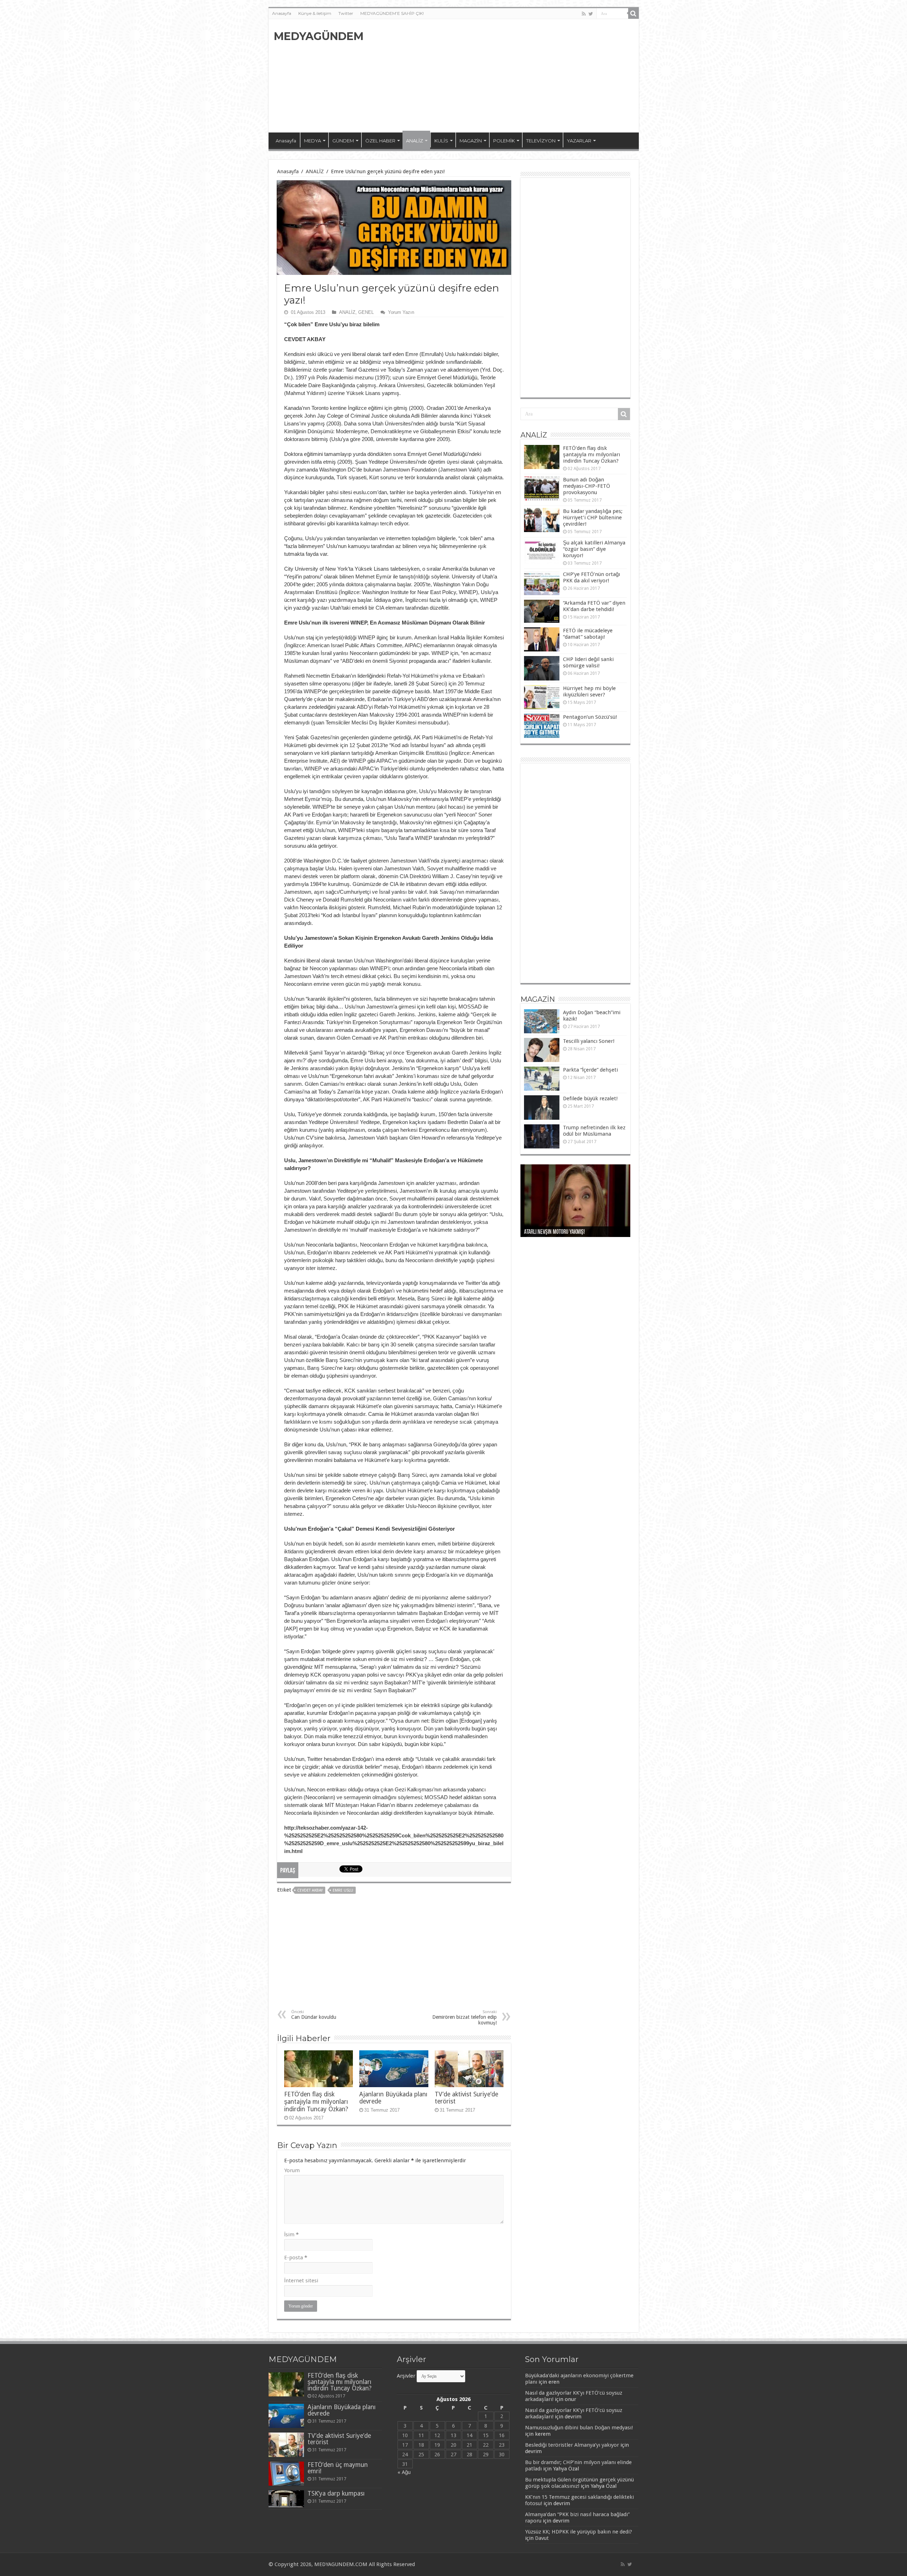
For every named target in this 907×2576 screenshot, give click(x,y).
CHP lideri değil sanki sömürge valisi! (588, 662)
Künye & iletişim (315, 13)
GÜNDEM (343, 141)
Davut (542, 2538)
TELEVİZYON (541, 141)
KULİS (441, 141)
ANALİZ (415, 141)
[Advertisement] (505, 76)
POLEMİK (504, 141)
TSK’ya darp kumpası (336, 2493)
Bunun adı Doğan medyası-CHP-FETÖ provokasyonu (587, 486)
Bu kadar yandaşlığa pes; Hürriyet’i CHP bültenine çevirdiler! (593, 518)
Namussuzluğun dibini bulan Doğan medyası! (579, 2428)
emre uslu (343, 1890)
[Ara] (633, 13)
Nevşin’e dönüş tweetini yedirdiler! (561, 1232)
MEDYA (312, 141)
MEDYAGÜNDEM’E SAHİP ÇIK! (392, 13)
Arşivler (406, 2376)
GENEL (366, 312)
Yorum (292, 2170)
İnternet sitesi (301, 2281)
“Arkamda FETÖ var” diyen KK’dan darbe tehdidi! (594, 606)
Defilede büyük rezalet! (590, 1098)
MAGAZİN (471, 141)
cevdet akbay (310, 1890)
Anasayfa (282, 13)
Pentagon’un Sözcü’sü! (590, 717)
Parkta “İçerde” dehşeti (590, 1070)
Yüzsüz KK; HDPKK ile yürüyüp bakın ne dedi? (579, 2532)
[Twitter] (591, 14)
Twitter (346, 13)
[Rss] (584, 14)
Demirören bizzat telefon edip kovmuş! (464, 2018)
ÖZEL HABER (380, 141)
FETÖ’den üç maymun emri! (338, 2468)
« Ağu (404, 2472)
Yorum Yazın (401, 312)
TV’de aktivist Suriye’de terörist (339, 2439)
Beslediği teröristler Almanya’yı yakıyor (572, 2445)
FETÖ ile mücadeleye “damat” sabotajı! (588, 634)
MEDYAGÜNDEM (319, 36)
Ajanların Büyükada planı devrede (342, 2410)
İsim (291, 2235)
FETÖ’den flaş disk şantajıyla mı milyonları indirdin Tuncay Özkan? (316, 2102)
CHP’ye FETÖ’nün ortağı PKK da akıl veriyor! (591, 577)
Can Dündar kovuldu (314, 2015)
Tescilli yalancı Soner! (589, 1041)
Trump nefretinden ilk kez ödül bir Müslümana (594, 1131)
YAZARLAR (579, 141)
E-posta (296, 2258)
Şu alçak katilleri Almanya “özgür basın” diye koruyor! (594, 549)
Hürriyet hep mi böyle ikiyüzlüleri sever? (589, 691)
